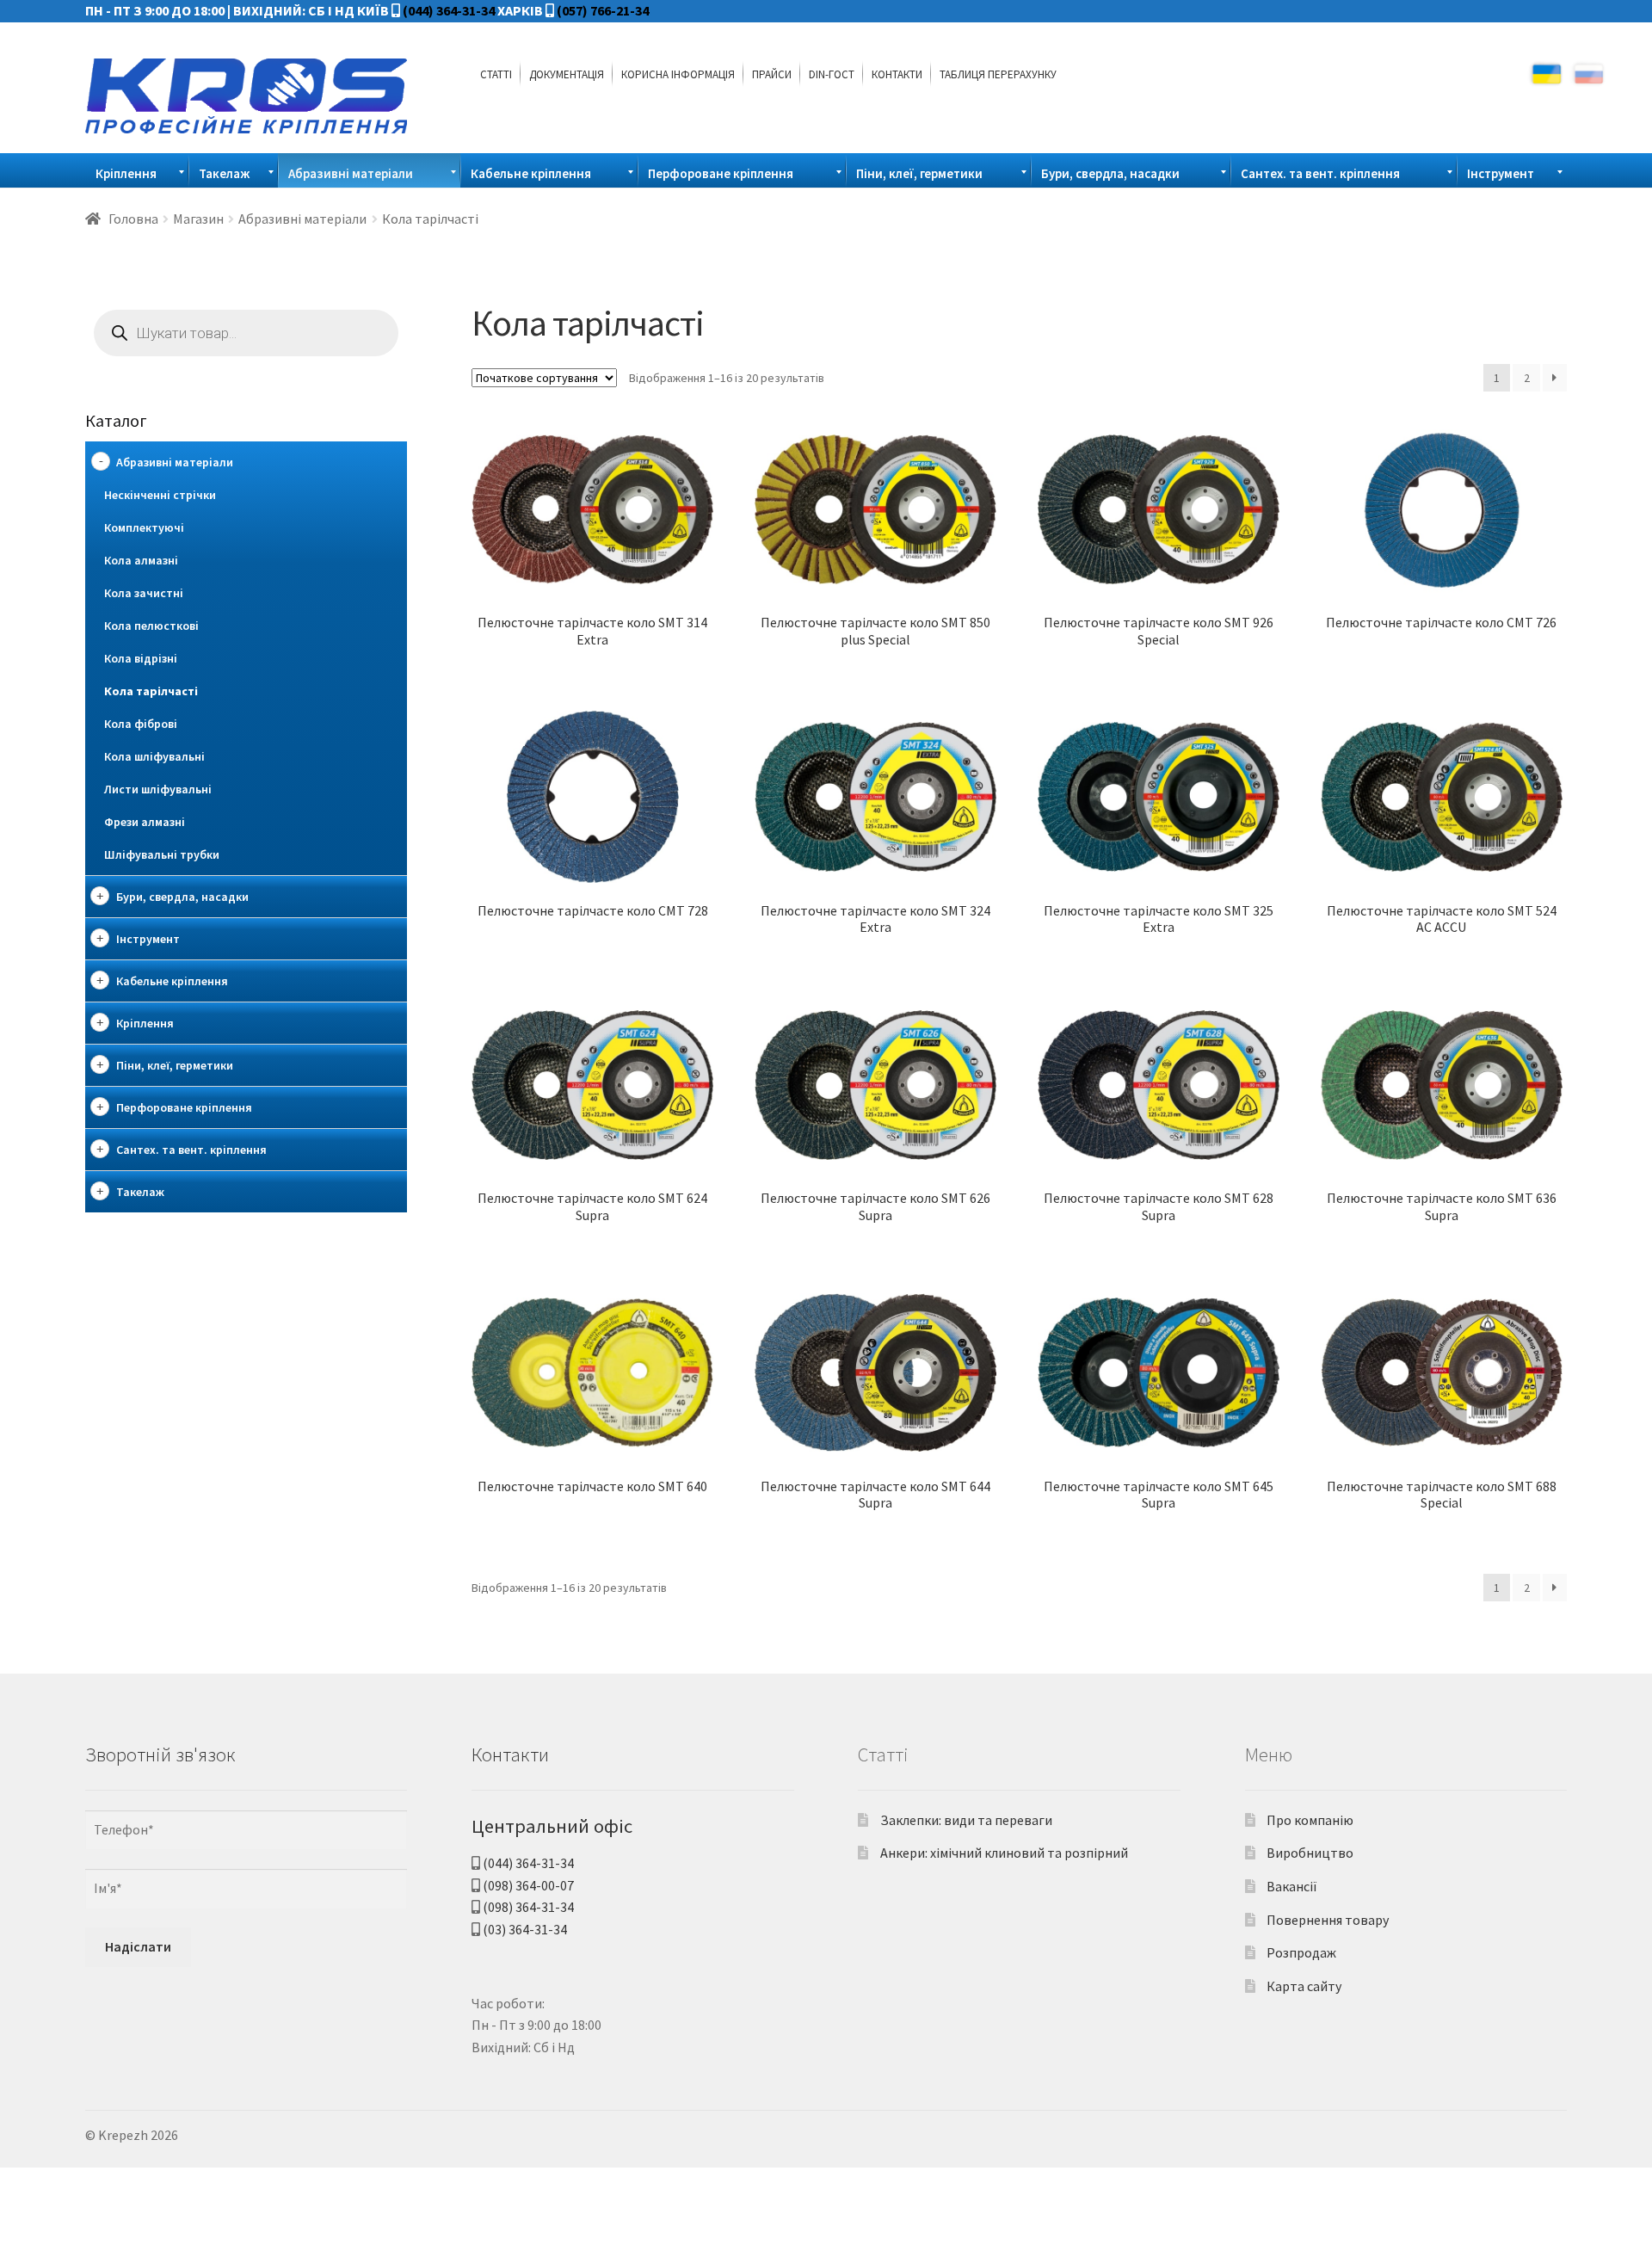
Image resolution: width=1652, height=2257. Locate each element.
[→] (1555, 378)
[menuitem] (496, 74)
